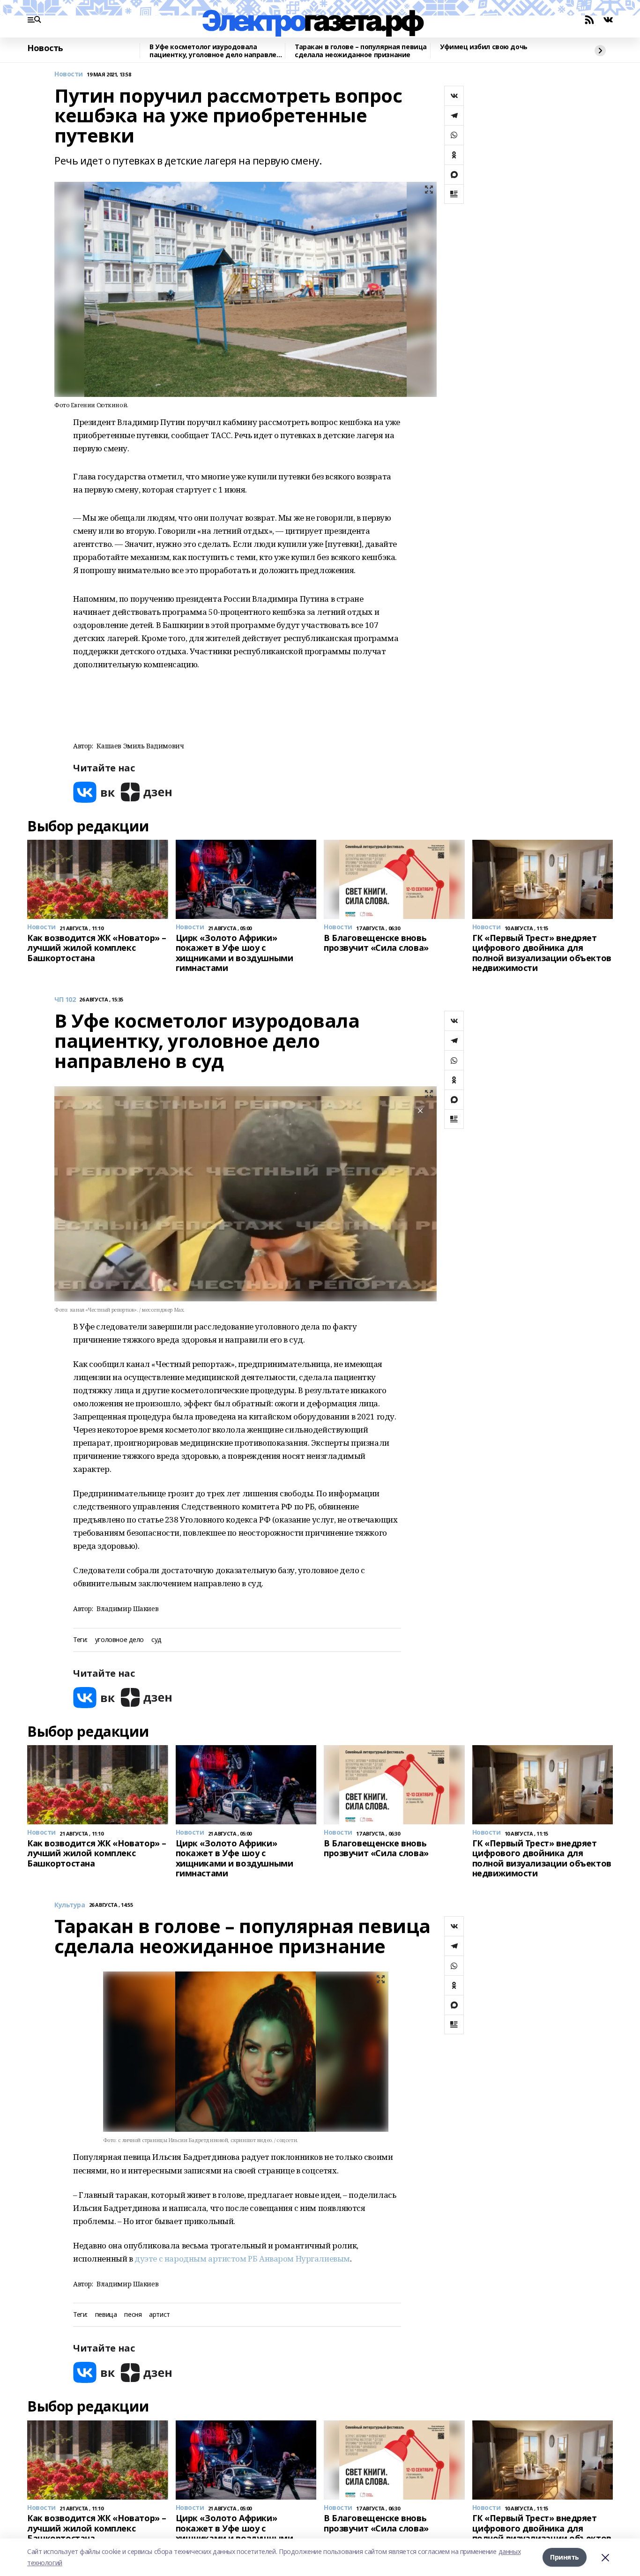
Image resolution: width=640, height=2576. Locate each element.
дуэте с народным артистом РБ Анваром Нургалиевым (242, 2259)
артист (159, 2315)
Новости (69, 74)
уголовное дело (119, 1640)
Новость (45, 48)
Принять (565, 2557)
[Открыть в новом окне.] (94, 792)
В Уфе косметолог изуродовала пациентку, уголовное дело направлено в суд (217, 51)
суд (156, 1640)
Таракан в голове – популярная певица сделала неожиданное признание (361, 51)
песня (133, 2315)
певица (106, 2315)
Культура (70, 1905)
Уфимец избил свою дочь (484, 47)
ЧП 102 (65, 1000)
